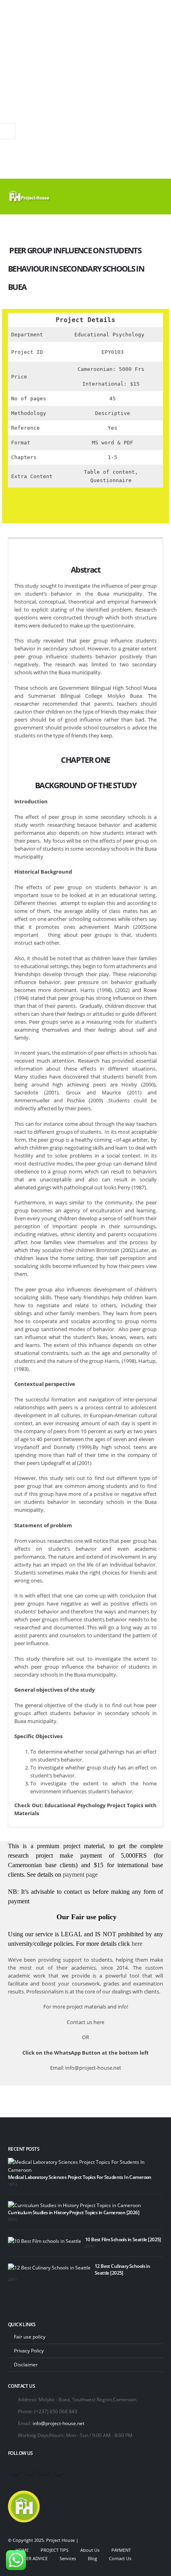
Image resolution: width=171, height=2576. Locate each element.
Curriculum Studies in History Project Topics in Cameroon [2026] (74, 2212)
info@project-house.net (58, 2423)
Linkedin (59, 2469)
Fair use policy (30, 2337)
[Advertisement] (85, 89)
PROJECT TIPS (54, 2550)
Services (68, 2559)
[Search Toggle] (135, 197)
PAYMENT (121, 2550)
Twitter (29, 2469)
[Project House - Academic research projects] (30, 197)
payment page (80, 1875)
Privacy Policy (29, 2350)
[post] (84, 2165)
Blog (92, 2559)
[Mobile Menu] (156, 197)
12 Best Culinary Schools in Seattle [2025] (122, 2269)
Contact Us (120, 2559)
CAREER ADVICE (32, 2559)
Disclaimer (26, 2364)
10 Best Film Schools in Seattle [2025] (123, 2239)
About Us (90, 2550)
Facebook (15, 2469)
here (137, 1944)
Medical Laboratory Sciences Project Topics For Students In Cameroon (80, 2177)
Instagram (44, 2469)
